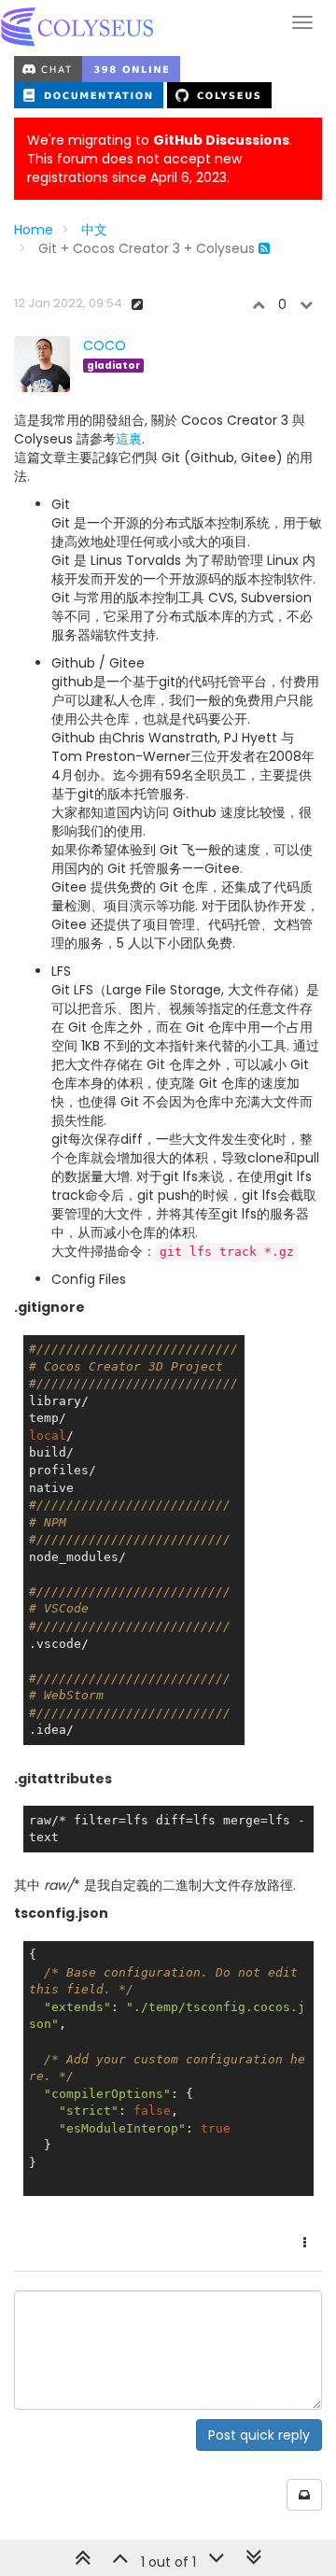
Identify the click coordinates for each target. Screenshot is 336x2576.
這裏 (129, 439)
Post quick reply (259, 2435)
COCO (105, 345)
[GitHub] (219, 94)
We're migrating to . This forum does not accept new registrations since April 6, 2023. (160, 159)
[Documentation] (91, 94)
